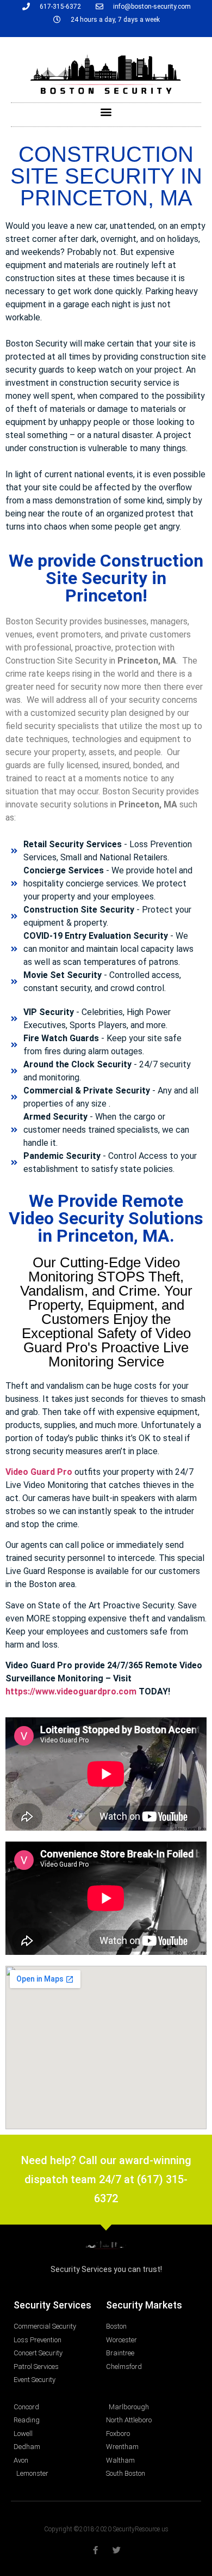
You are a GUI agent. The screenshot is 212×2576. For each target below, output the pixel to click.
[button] (106, 112)
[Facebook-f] (95, 2550)
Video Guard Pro (39, 1472)
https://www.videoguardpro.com (71, 1691)
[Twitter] (117, 2550)
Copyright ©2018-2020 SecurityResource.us (106, 2529)
